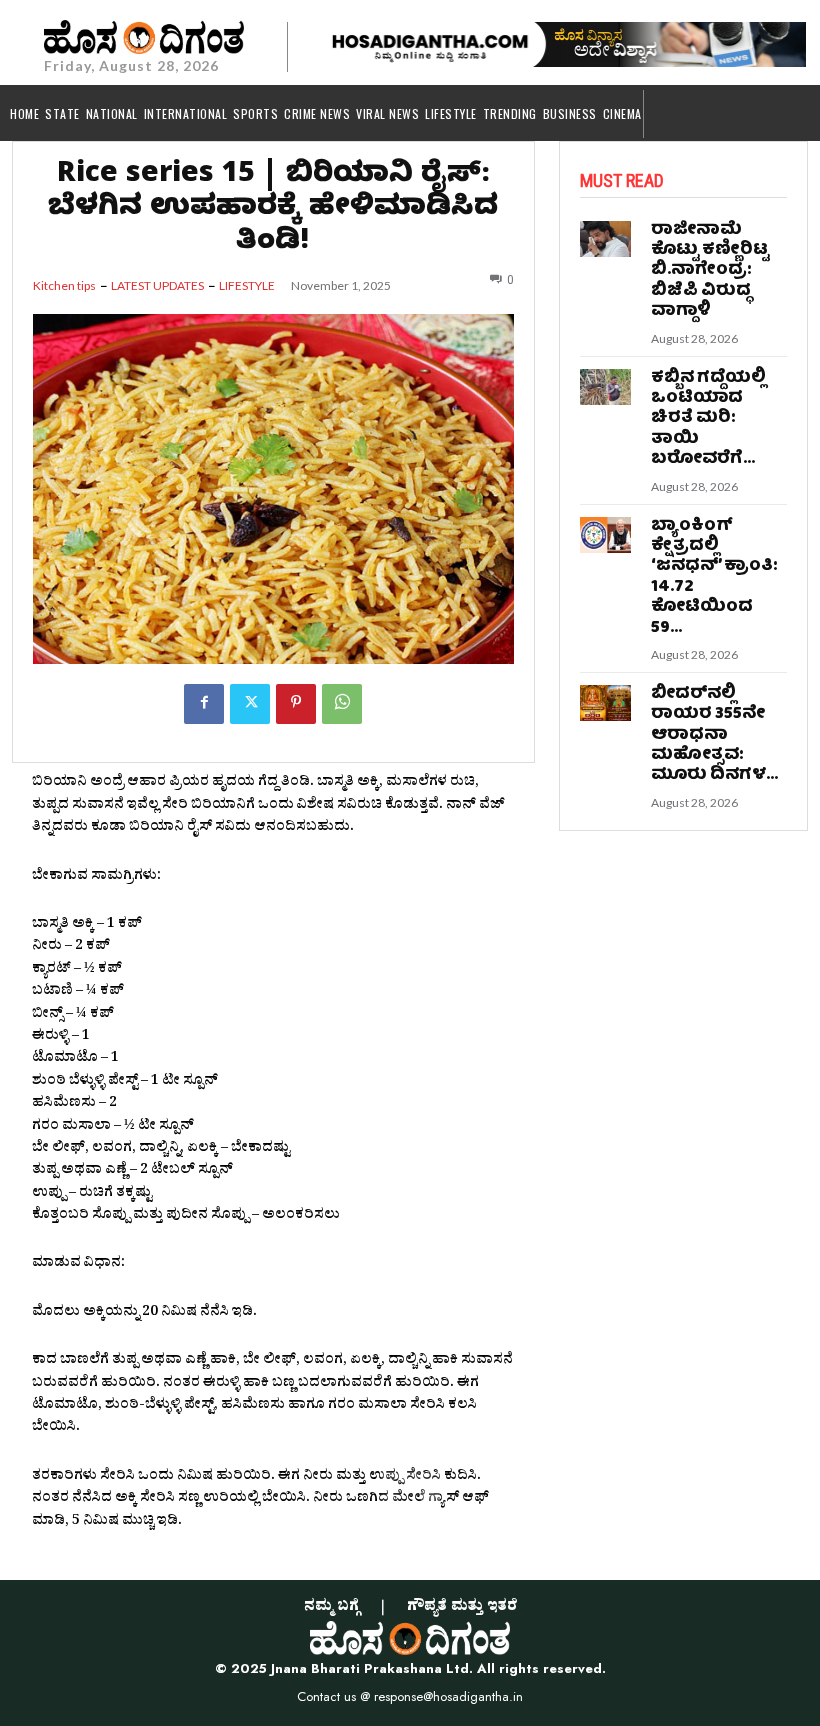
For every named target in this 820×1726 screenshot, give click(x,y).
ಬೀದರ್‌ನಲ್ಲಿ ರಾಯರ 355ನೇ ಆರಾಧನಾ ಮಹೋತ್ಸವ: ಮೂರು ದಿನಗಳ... (714, 735)
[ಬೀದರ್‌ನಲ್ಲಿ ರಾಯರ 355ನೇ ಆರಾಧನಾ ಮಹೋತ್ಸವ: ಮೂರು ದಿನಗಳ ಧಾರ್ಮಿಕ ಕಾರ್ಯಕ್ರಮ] (606, 703)
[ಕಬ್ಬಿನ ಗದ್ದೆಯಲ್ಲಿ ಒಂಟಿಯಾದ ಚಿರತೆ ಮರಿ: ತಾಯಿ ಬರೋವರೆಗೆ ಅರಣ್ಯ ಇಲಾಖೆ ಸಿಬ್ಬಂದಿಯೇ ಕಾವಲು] (606, 387)
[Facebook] (204, 704)
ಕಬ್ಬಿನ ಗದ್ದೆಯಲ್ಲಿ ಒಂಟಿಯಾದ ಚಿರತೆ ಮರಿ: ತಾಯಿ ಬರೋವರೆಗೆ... (708, 419)
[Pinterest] (296, 704)
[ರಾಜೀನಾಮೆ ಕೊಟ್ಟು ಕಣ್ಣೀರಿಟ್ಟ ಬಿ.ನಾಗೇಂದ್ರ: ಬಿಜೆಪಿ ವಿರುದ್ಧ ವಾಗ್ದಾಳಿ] (606, 239)
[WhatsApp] (342, 704)
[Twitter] (250, 704)
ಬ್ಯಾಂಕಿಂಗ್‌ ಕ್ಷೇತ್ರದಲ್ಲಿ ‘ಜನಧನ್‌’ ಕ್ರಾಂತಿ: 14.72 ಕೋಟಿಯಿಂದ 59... (714, 577)
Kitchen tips (64, 286)
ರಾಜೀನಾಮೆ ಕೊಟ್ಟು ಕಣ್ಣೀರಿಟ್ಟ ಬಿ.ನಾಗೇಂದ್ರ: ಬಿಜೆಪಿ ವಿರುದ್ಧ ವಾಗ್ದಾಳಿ (710, 271)
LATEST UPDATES (157, 286)
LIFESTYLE (247, 286)
